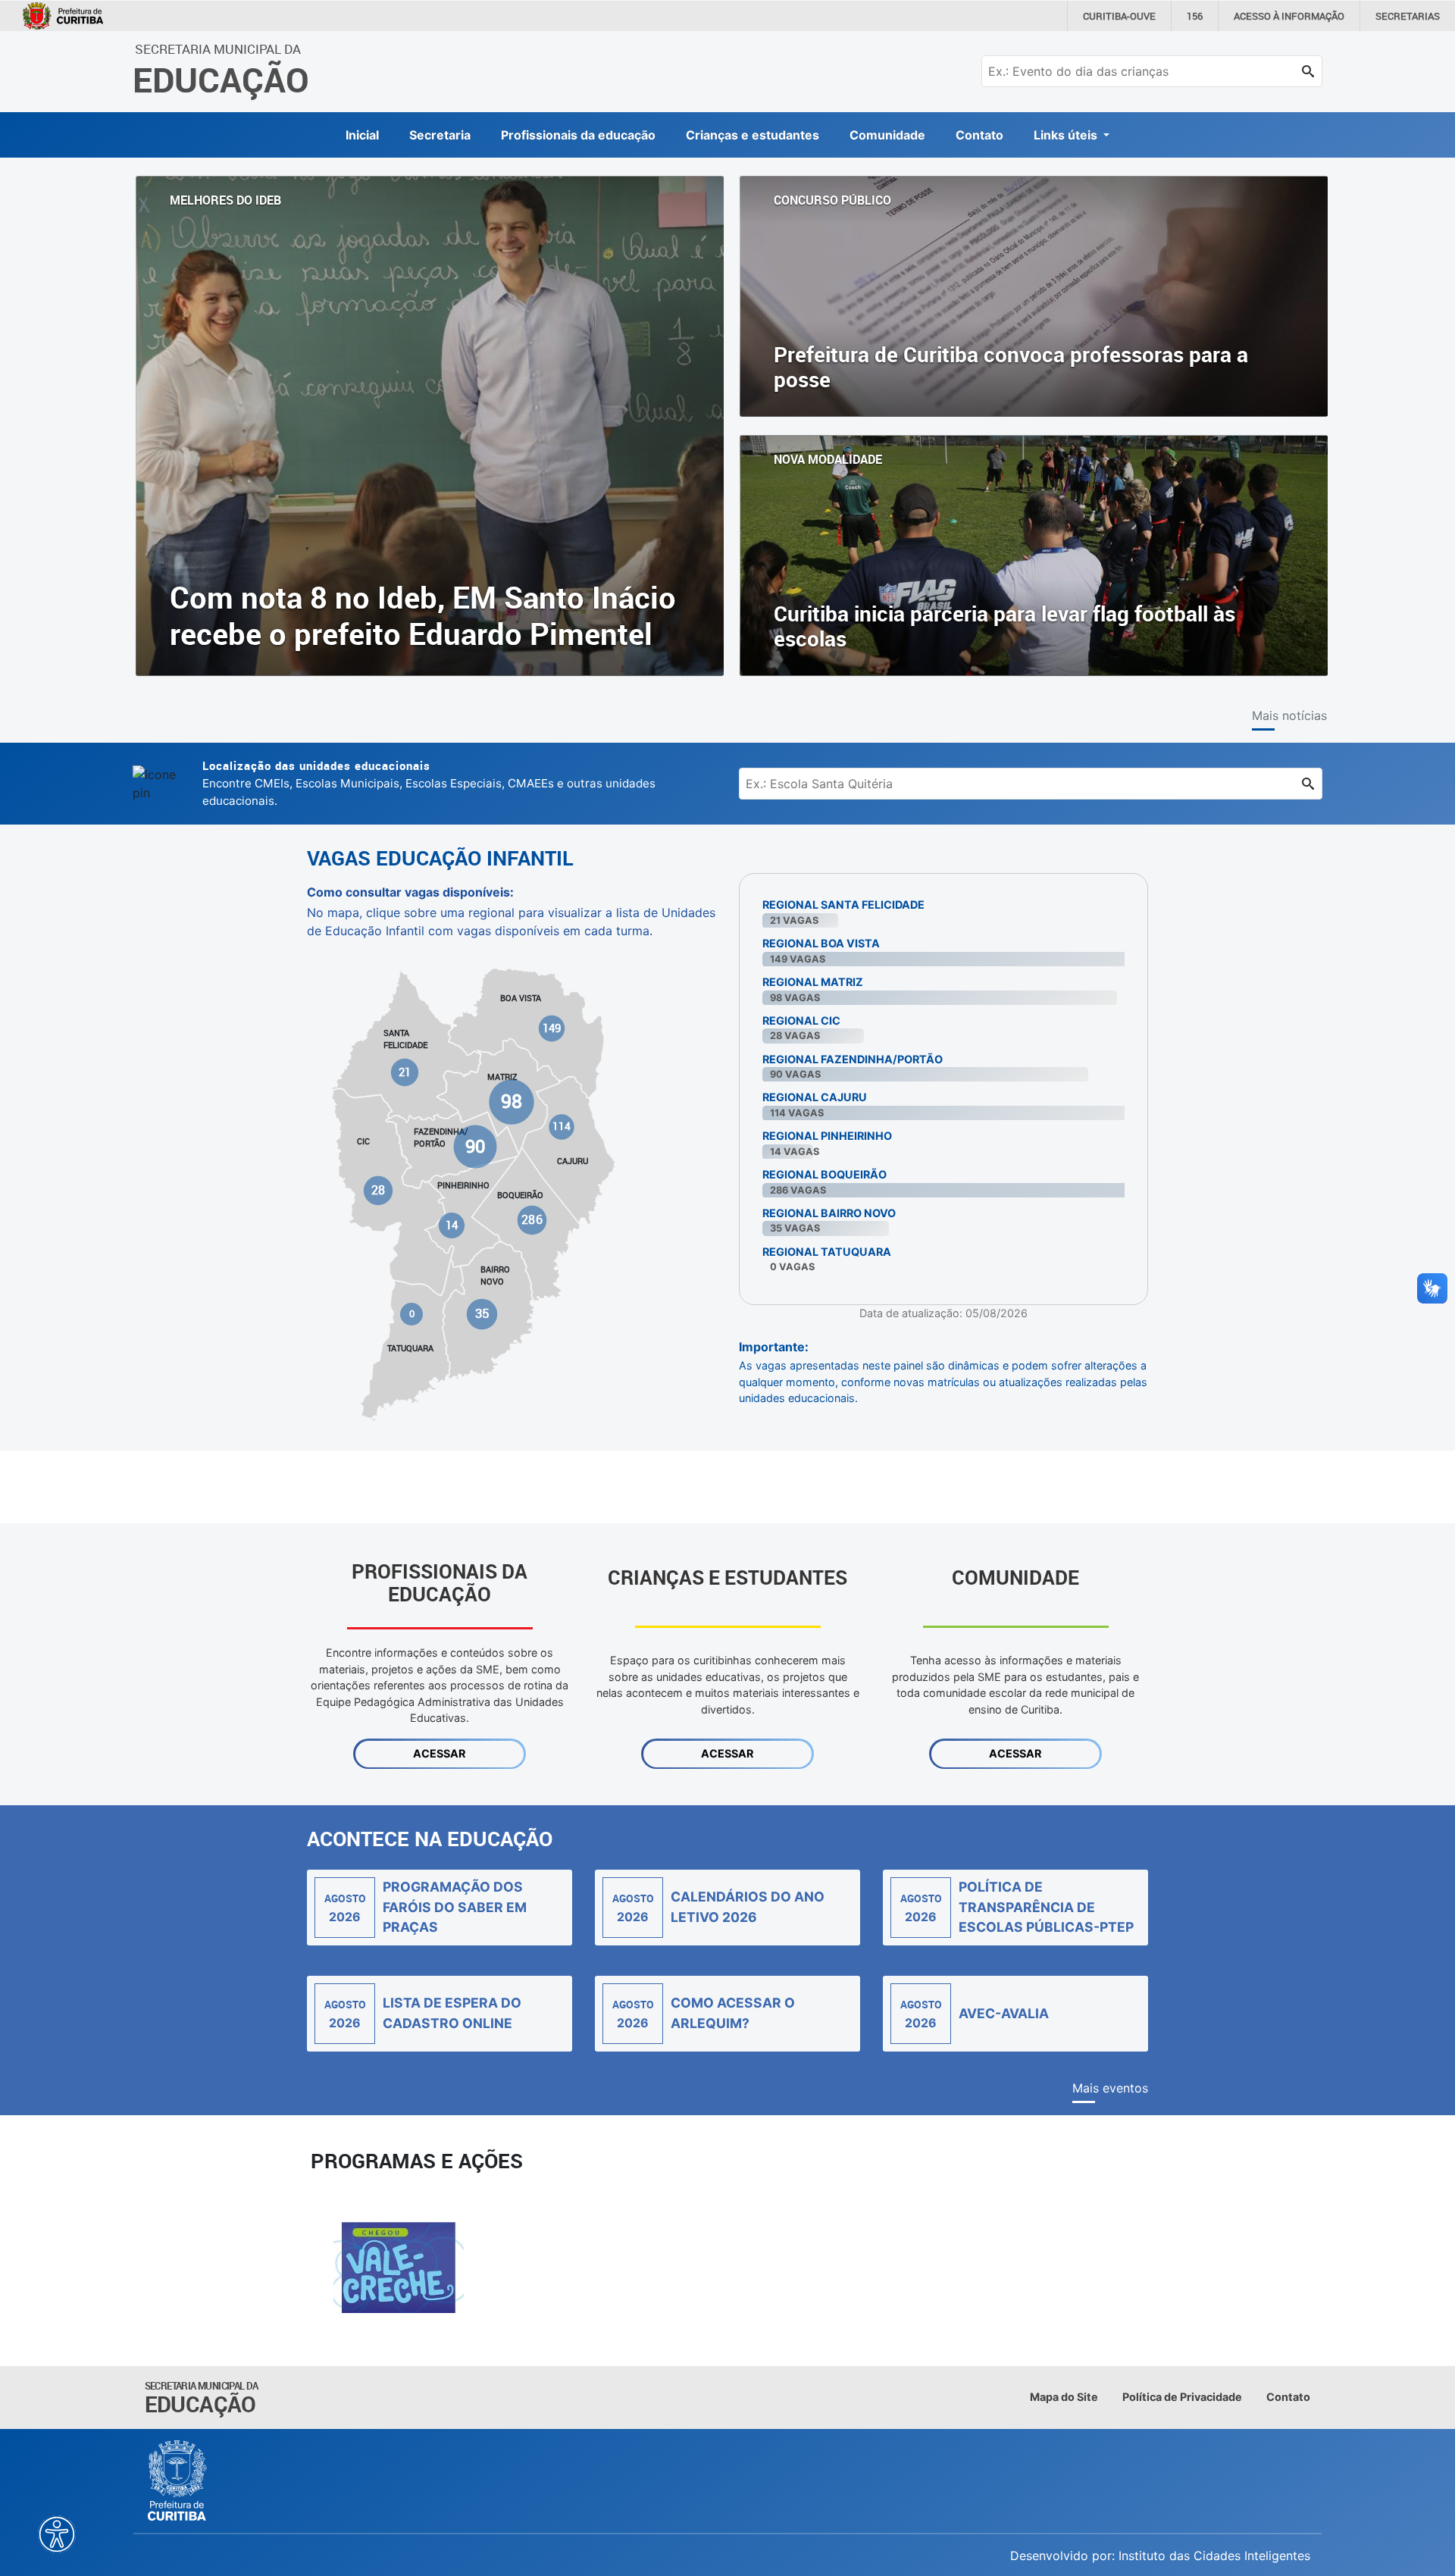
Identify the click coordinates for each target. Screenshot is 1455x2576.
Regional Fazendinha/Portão (853, 1059)
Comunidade (887, 135)
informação (1289, 16)
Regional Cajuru (815, 1097)
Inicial (362, 135)
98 (512, 1101)
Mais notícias (1289, 715)
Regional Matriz (813, 982)
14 (452, 1225)
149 (552, 1028)
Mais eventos (1110, 2088)
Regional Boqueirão (824, 1174)
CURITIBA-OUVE (1119, 16)
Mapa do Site (1064, 2397)
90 (475, 1145)
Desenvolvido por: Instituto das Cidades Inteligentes (1160, 2556)
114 (561, 1126)
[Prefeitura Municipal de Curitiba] (178, 2481)
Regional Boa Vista (821, 943)
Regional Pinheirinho (827, 1136)
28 (378, 1190)
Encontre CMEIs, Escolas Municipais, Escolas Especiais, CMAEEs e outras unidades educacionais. (429, 783)
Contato (979, 135)
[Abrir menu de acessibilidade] (57, 2534)
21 (405, 1072)
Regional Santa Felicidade (843, 905)
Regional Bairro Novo (829, 1213)
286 (532, 1220)
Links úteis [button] (1067, 135)
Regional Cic (801, 1020)
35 (482, 1313)
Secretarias (1408, 16)
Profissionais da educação (578, 135)
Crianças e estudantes (753, 135)
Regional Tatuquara (827, 1252)
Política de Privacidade (1182, 2397)
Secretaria (440, 135)
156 (1195, 16)
